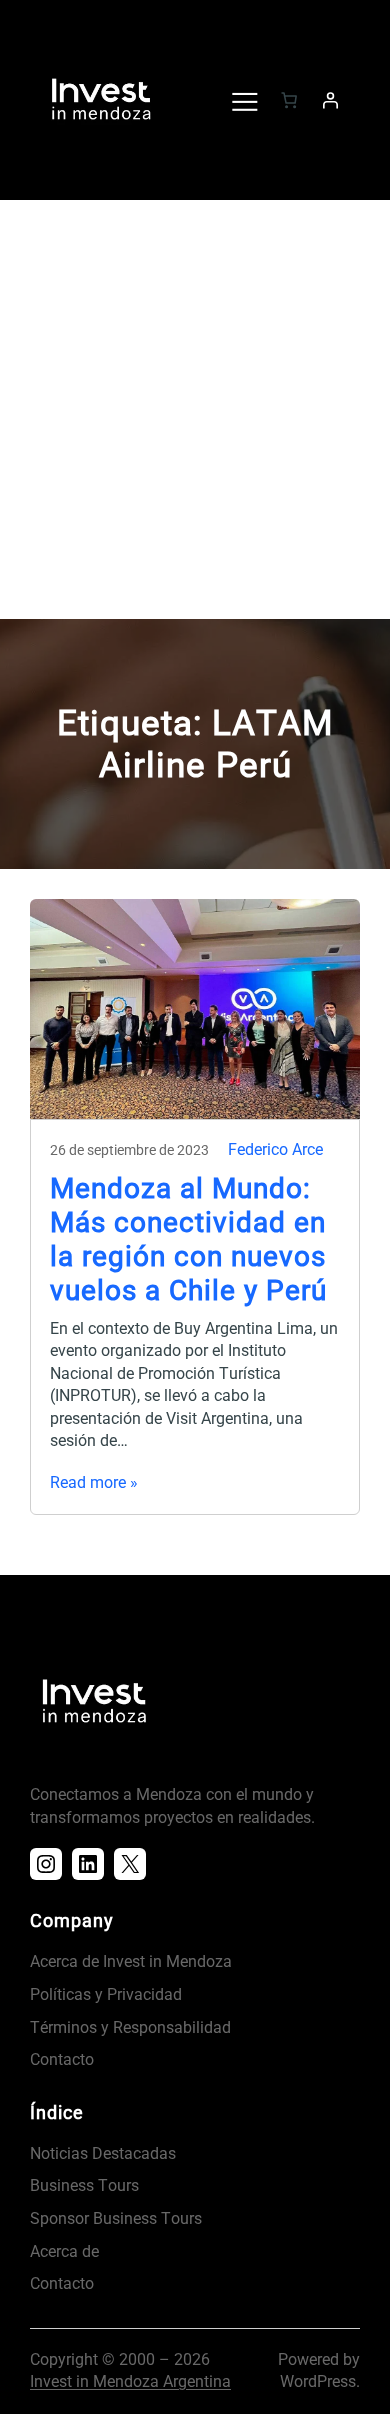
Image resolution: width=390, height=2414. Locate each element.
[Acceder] (330, 100)
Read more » (94, 1482)
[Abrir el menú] (244, 100)
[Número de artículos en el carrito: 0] (289, 100)
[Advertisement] (195, 414)
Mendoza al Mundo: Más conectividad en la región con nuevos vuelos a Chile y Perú (188, 1239)
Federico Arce (275, 1149)
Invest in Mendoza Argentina (130, 2381)
